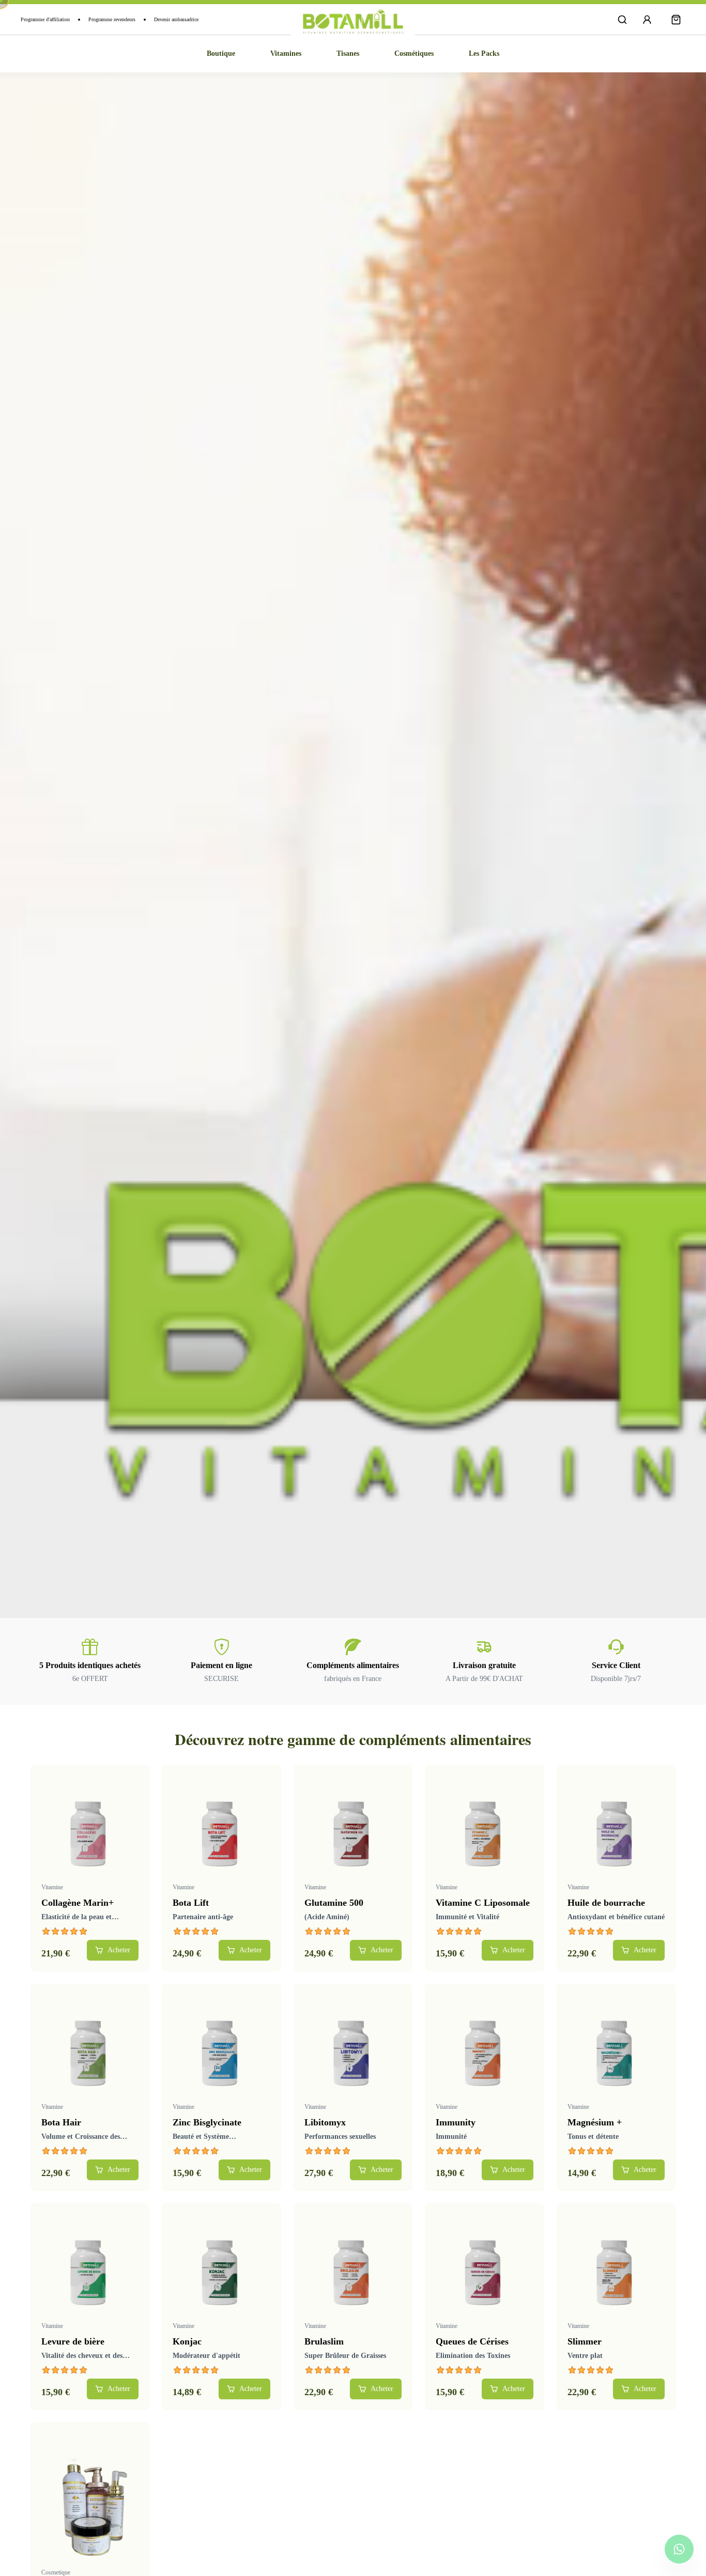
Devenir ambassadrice (176, 19)
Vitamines (286, 53)
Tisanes (348, 53)
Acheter (119, 1950)
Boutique (221, 53)
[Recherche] (622, 20)
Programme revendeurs (112, 19)
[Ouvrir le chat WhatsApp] (679, 2549)
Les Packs (484, 53)
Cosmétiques (414, 53)
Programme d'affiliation (45, 19)
